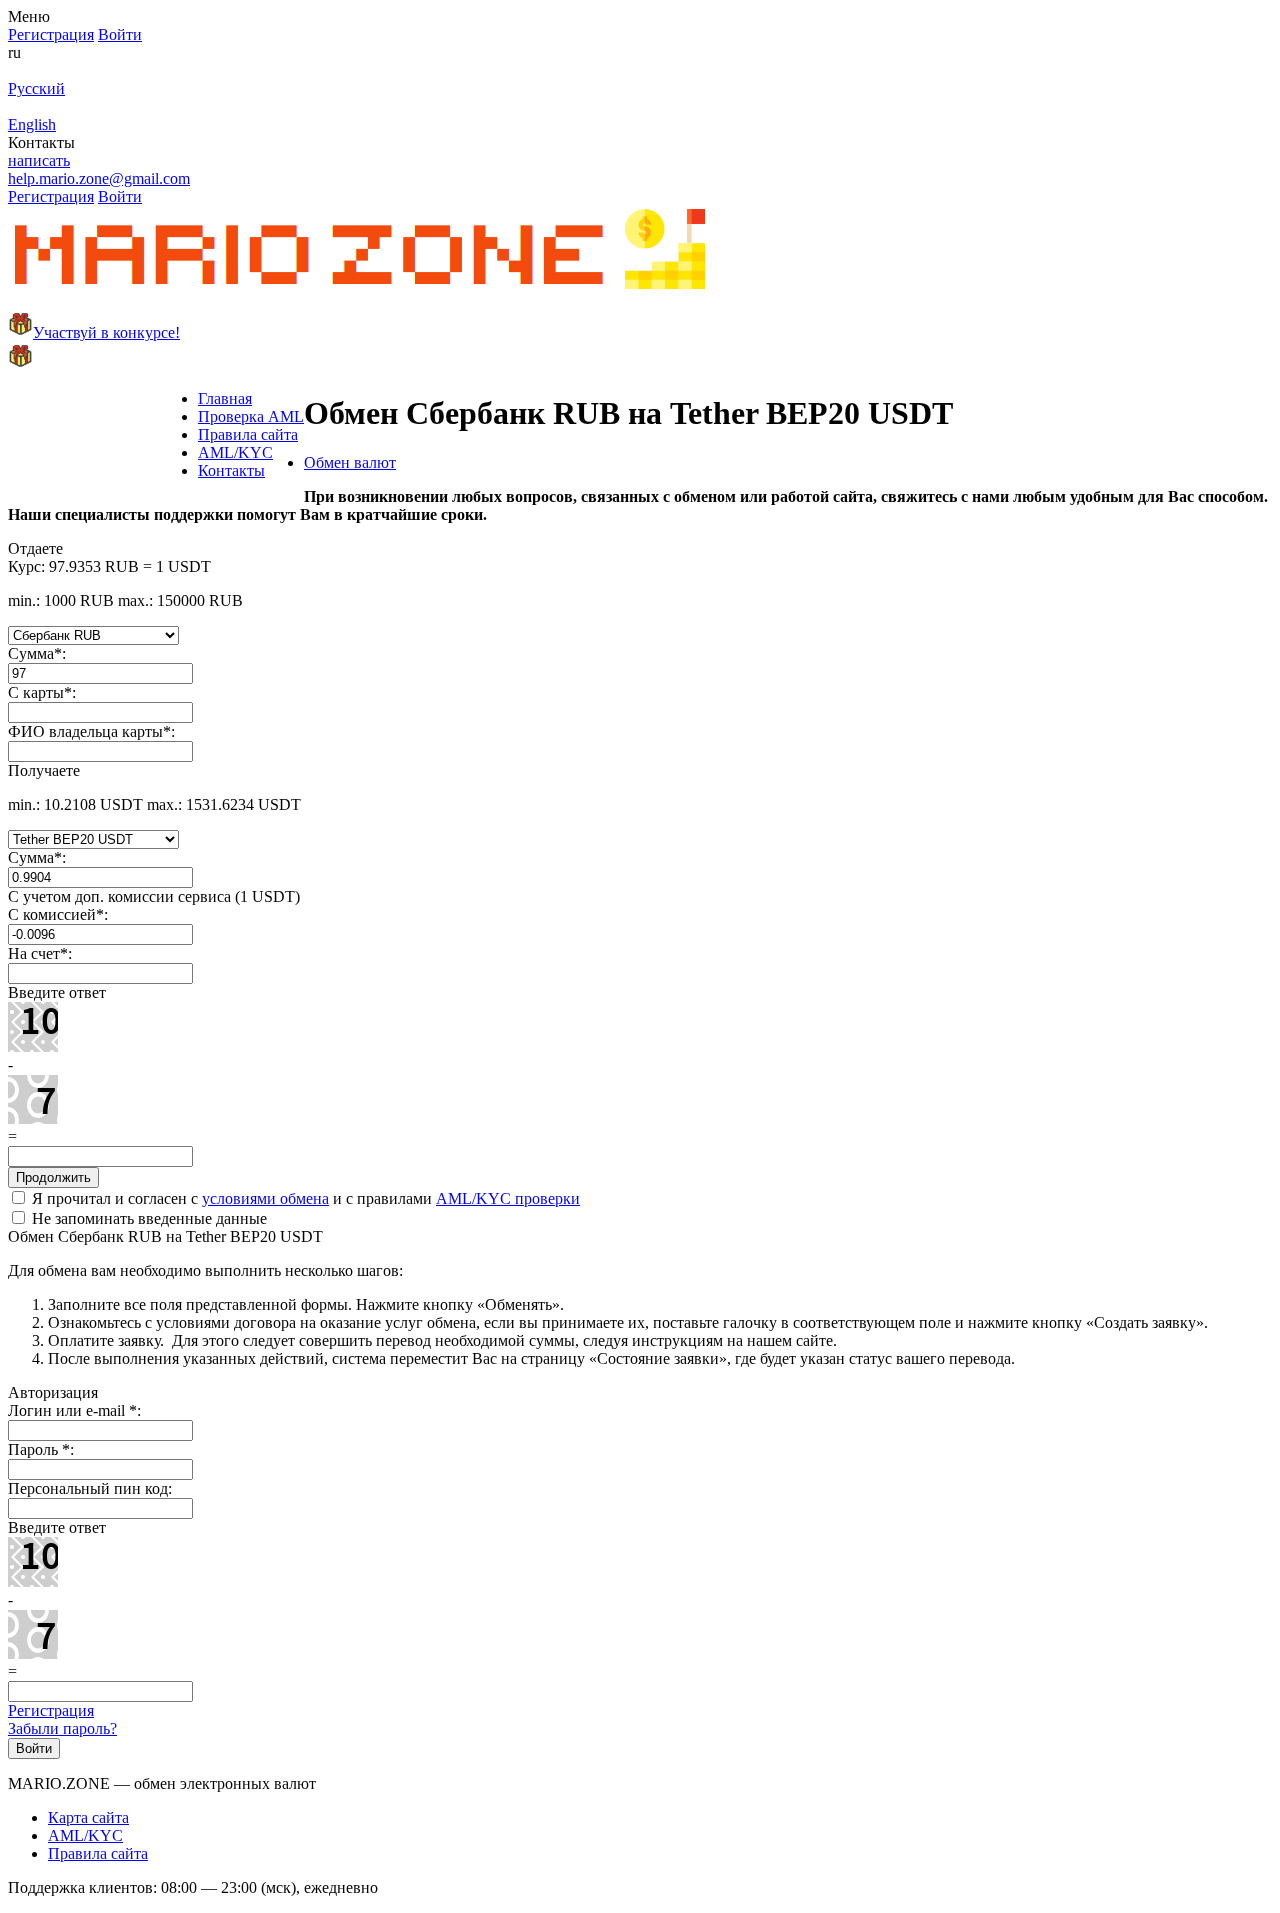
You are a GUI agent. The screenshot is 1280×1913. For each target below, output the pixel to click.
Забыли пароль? (62, 1728)
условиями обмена (265, 1198)
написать (39, 160)
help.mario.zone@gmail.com (99, 178)
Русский (36, 88)
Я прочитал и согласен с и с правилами (304, 1198)
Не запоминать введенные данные (147, 1218)
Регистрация (51, 1710)
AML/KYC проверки (508, 1198)
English (32, 124)
